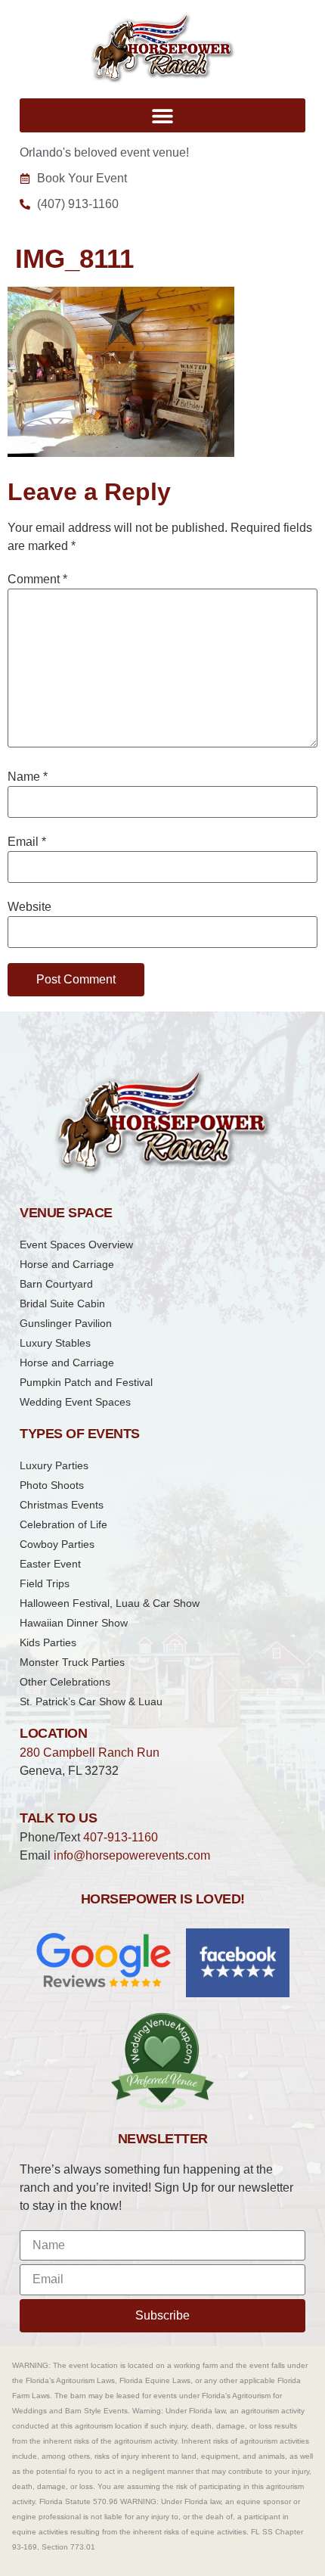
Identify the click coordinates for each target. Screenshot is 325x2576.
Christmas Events (62, 1505)
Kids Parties (48, 1642)
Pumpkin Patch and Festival (86, 1382)
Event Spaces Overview (76, 1244)
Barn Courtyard (56, 1284)
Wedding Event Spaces (75, 1402)
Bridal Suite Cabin (62, 1304)
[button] (162, 115)
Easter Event (50, 1564)
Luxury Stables (55, 1343)
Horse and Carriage (67, 1264)
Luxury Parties (54, 1465)
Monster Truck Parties (72, 1662)
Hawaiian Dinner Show (74, 1623)
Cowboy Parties (57, 1544)
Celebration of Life (63, 1524)
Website (29, 907)
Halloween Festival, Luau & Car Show (110, 1603)
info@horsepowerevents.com (132, 1855)
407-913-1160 (121, 1837)
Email (27, 842)
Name (28, 777)
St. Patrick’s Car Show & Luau (91, 1701)
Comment (37, 580)
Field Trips (45, 1583)
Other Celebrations (65, 1682)
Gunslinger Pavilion (66, 1323)
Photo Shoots (52, 1485)
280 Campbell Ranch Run (90, 1753)
